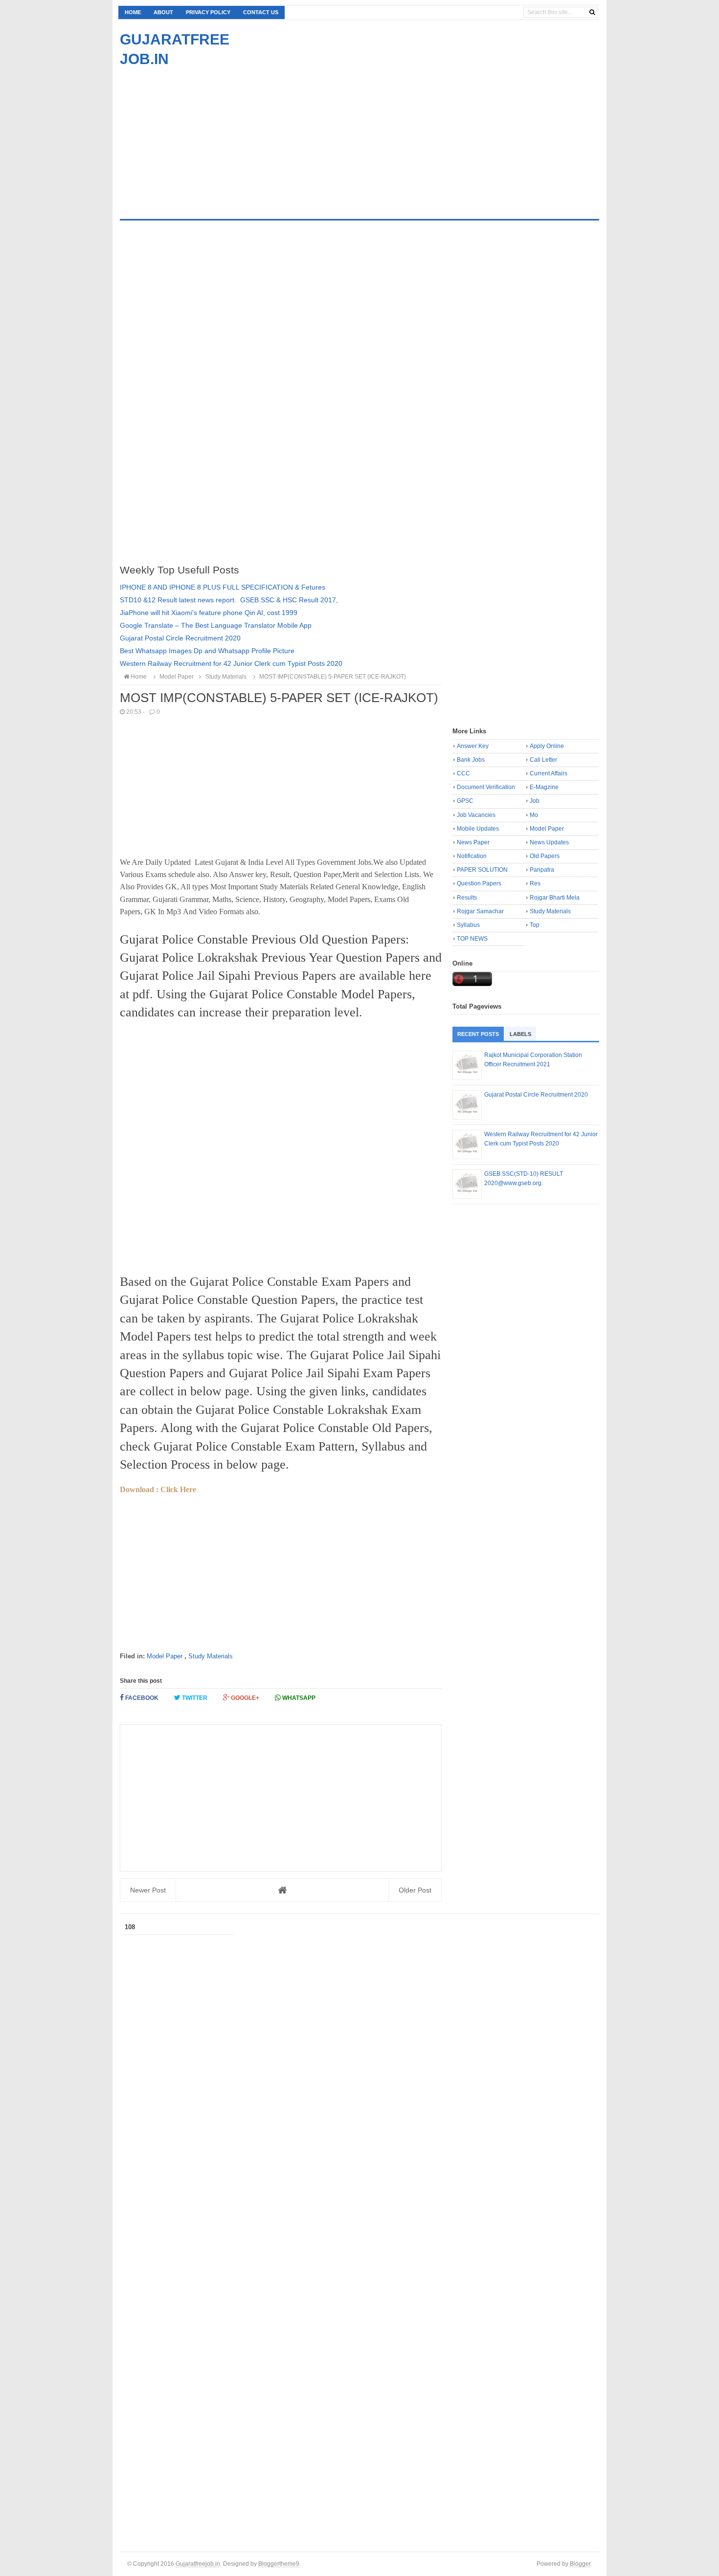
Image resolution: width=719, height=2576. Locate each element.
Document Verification (486, 787)
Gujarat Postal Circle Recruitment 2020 (180, 638)
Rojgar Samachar (480, 911)
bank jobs (471, 760)
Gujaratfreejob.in (198, 2564)
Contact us (261, 12)
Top (535, 925)
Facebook (141, 1698)
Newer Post (148, 1890)
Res (535, 883)
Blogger (580, 2564)
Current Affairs (549, 773)
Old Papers (545, 856)
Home (133, 12)
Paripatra (542, 870)
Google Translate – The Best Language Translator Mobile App (216, 625)
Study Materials (211, 1656)
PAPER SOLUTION (482, 870)
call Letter (543, 760)
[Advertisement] (202, 137)
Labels (520, 1034)
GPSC (465, 801)
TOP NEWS (472, 939)
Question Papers (479, 883)
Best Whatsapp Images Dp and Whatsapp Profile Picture (207, 651)
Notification (472, 856)
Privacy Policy (208, 12)
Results (467, 898)
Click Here (178, 1489)
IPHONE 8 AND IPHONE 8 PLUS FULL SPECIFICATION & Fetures (223, 587)
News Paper (473, 842)
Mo (534, 815)
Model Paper (165, 1656)
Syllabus (468, 925)
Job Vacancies (476, 815)
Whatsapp (298, 1698)
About (163, 12)
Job (535, 801)
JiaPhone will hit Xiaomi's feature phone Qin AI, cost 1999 (209, 613)
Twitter (194, 1698)
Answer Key (473, 746)
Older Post (415, 1890)
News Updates (549, 842)
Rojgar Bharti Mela (555, 898)
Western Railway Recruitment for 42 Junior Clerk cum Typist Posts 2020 (231, 663)
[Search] (592, 12)
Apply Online (547, 746)
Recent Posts (478, 1034)
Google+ (244, 1698)
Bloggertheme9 (279, 2564)
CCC (463, 773)
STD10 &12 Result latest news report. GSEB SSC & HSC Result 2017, (229, 600)
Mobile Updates (478, 829)
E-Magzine (544, 787)
